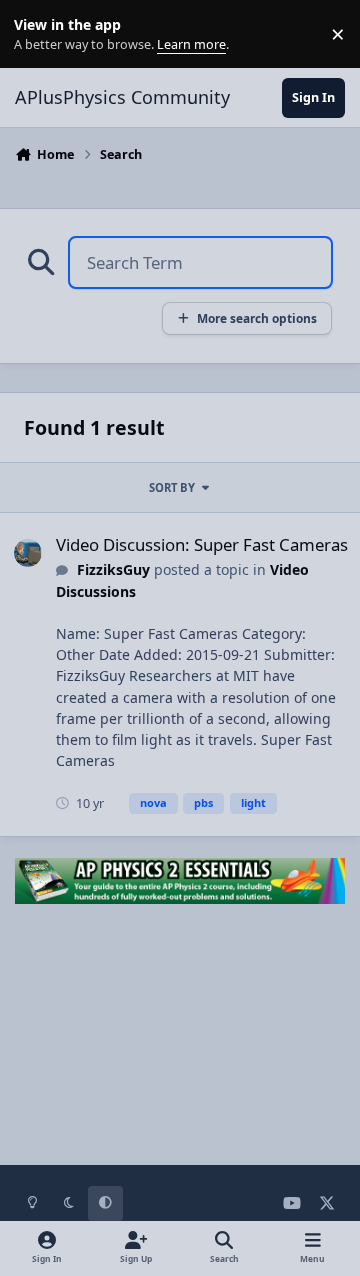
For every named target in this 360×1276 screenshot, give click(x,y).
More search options (257, 318)
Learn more (38, 34)
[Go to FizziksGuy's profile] (28, 553)
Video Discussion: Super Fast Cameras (202, 544)
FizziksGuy (113, 569)
